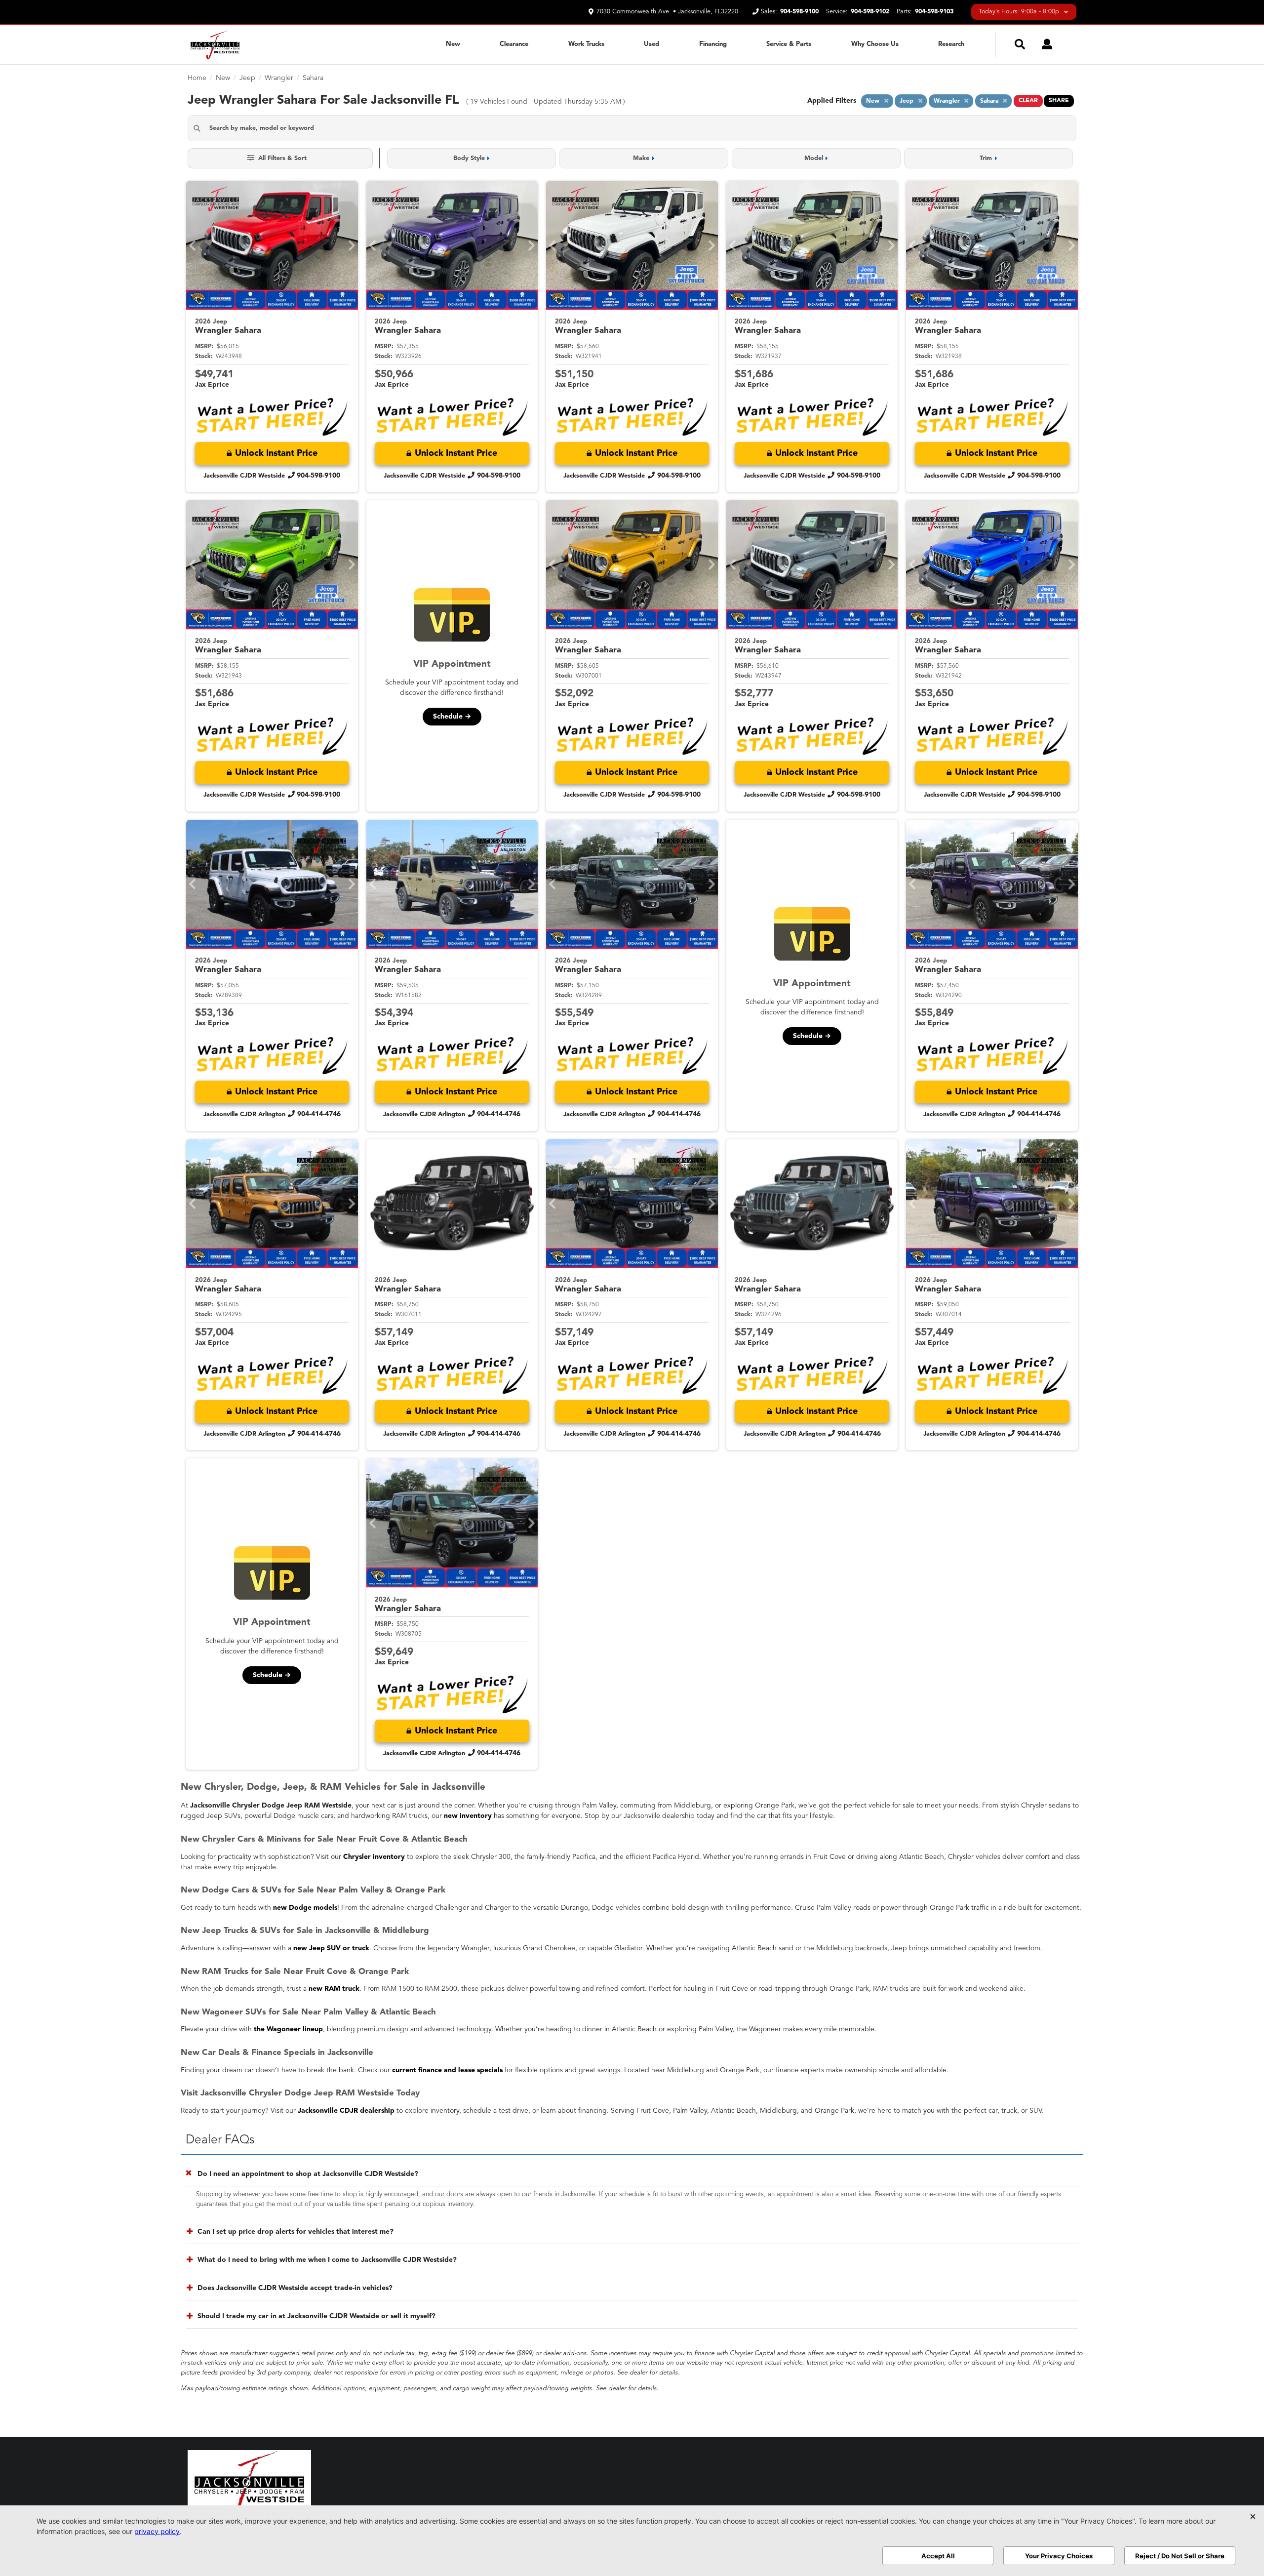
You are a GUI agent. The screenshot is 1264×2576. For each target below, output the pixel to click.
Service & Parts (789, 44)
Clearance (514, 44)
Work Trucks (586, 44)
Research (951, 44)
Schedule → (452, 717)
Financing (713, 44)
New (453, 44)
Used (652, 44)
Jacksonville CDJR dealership (346, 2111)
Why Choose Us (875, 44)
